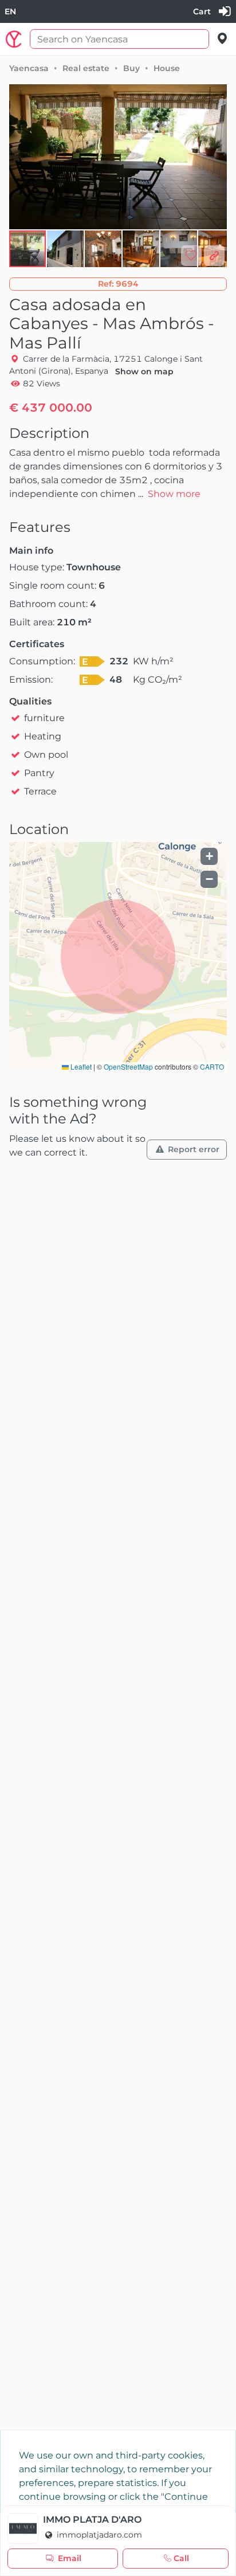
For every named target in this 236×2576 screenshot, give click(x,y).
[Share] (214, 256)
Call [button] (181, 2558)
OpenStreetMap (128, 1066)
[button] (66, 249)
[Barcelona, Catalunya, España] (223, 39)
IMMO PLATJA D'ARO (92, 2520)
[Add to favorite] (191, 256)
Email (70, 2558)
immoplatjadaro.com (98, 2535)
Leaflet (80, 1066)
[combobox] (10, 12)
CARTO (212, 1066)
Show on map (144, 371)
